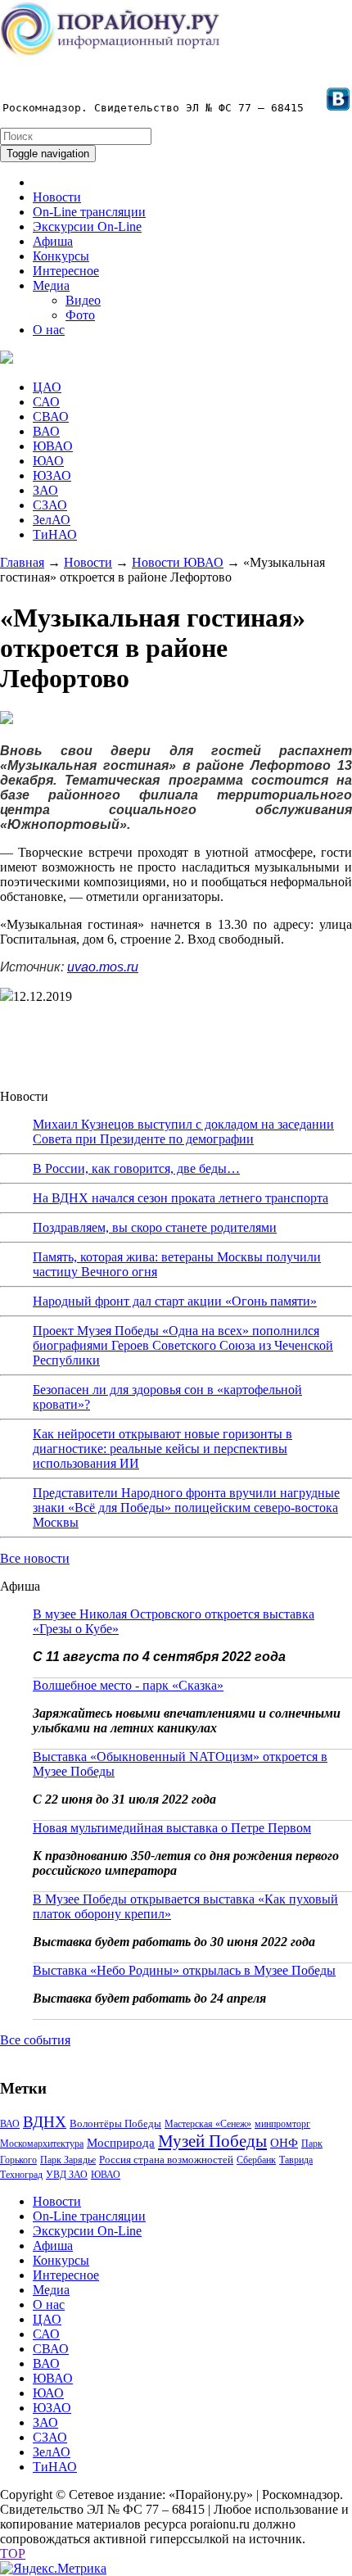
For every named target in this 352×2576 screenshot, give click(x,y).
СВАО (51, 417)
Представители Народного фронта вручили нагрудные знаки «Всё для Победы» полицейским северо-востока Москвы (186, 1508)
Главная (22, 562)
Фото (80, 315)
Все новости (35, 1558)
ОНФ (284, 2143)
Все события (35, 2040)
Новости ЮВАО (178, 562)
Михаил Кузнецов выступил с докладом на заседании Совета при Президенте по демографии (183, 1132)
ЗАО (45, 490)
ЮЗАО (52, 475)
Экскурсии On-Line (87, 226)
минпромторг (282, 2124)
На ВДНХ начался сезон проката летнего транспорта (181, 1198)
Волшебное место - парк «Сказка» (128, 1685)
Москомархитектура (42, 2144)
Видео (83, 300)
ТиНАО (55, 534)
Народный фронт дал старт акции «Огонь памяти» (175, 1301)
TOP (13, 2553)
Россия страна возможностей (166, 2159)
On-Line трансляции (89, 212)
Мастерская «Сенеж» (208, 2124)
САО (46, 402)
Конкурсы (61, 256)
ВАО (46, 431)
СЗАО (50, 505)
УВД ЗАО (67, 2175)
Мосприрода (121, 2143)
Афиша (53, 241)
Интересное (66, 271)
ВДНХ (45, 2122)
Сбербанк (256, 2160)
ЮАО (48, 461)
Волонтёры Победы (115, 2123)
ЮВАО (53, 446)
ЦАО (47, 387)
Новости (57, 197)
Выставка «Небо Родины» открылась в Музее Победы (184, 1970)
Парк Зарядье (68, 2160)
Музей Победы (212, 2141)
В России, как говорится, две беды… (136, 1168)
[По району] (111, 54)
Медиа (51, 285)
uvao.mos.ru (103, 967)
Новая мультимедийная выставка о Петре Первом (172, 1828)
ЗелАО (52, 520)
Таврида (296, 2160)
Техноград (21, 2175)
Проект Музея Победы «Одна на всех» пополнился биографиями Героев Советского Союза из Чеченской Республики (183, 1345)
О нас (49, 330)
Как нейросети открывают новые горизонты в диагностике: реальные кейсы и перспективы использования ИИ (162, 1449)
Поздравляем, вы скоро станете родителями (155, 1227)
